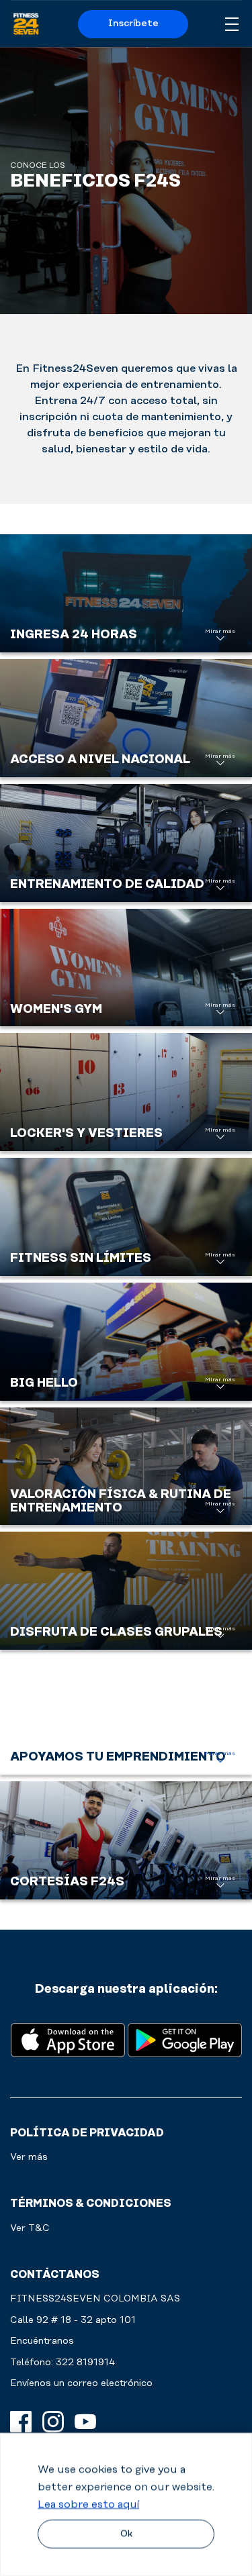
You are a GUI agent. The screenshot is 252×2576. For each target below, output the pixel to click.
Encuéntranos (42, 2341)
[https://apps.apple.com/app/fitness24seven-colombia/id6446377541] (68, 2039)
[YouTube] (85, 2422)
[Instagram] (53, 2422)
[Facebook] (21, 2422)
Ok (126, 2534)
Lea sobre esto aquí (88, 2504)
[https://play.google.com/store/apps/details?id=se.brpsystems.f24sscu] (185, 2039)
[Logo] (26, 24)
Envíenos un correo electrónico (81, 2383)
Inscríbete (133, 23)
